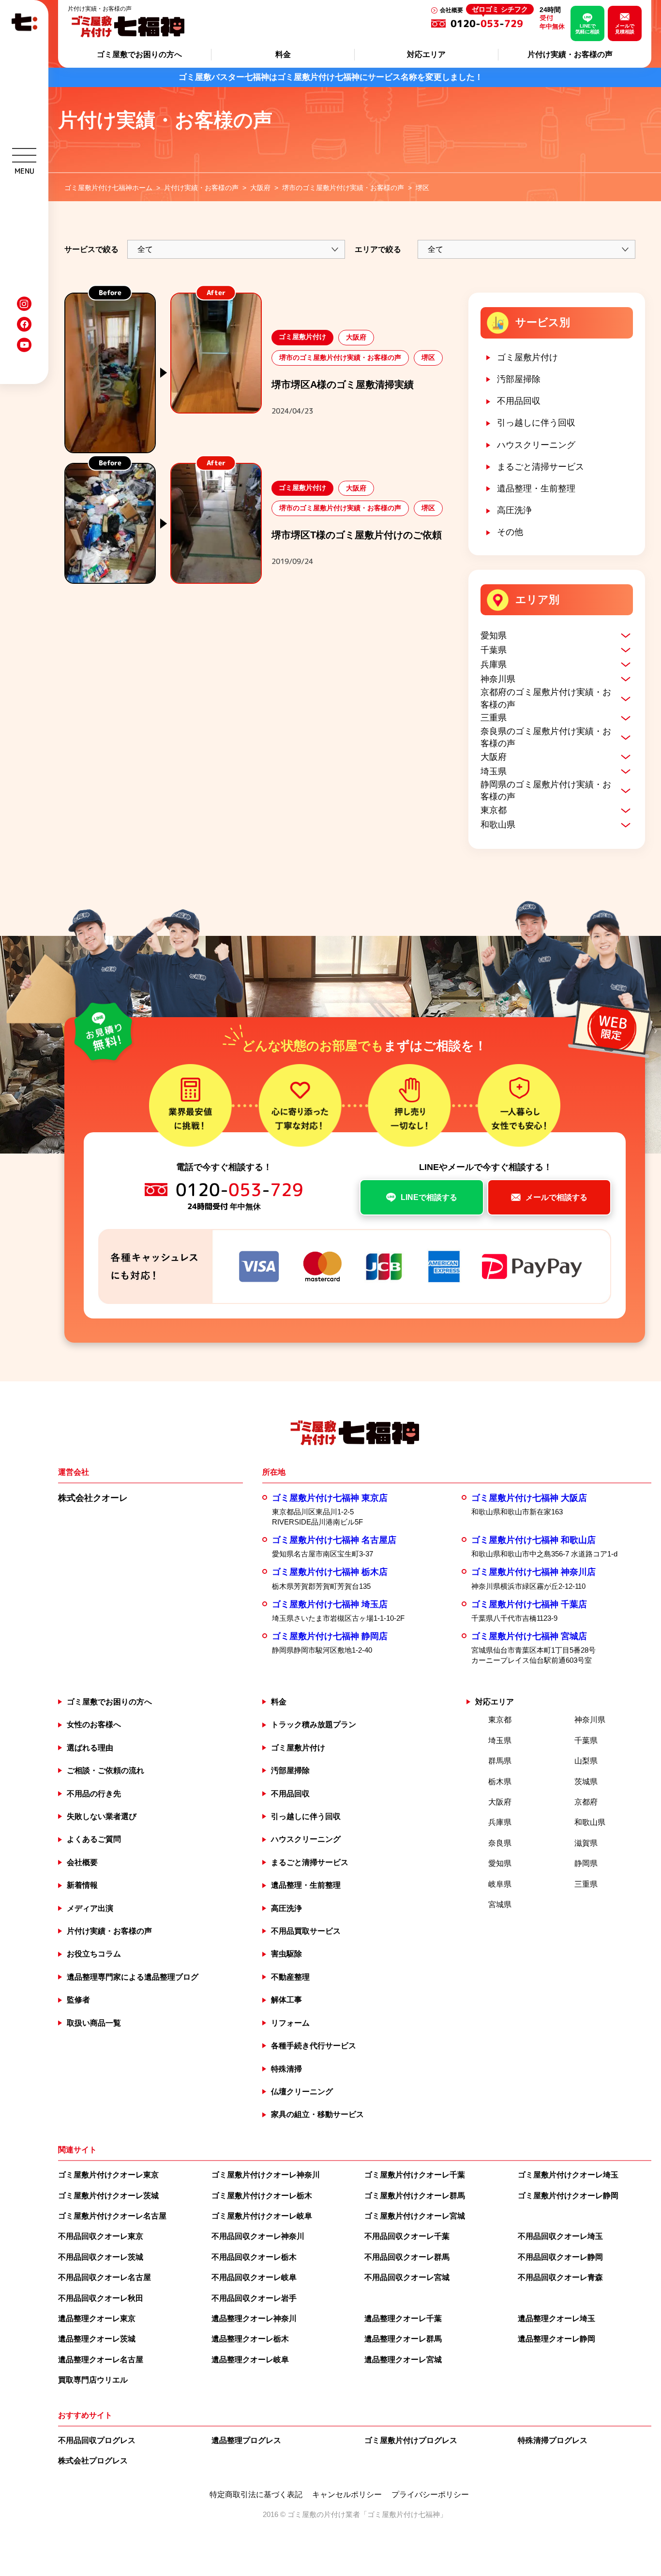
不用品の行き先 (94, 1794)
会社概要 (451, 10)
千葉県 (494, 650)
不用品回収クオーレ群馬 (407, 2257)
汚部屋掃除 (519, 379)
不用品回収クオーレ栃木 (254, 2257)
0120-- (489, 23)
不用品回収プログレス (97, 2440)
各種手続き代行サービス (314, 2046)
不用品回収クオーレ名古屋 (105, 2277)
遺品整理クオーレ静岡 (556, 2339)
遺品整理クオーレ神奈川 (254, 2318)
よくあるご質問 (94, 1839)
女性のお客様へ (94, 1725)
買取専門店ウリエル (93, 2380)
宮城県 (500, 1904)
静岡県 (586, 1863)
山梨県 (586, 1761)
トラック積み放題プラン (314, 1725)
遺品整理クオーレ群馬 (403, 2339)
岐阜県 (500, 1884)
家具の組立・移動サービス (317, 2114)
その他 (510, 532)
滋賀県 (586, 1843)
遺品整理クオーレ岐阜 (250, 2360)
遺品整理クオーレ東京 (97, 2318)
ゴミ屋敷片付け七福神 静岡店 (330, 1636)
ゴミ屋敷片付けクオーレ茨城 (108, 2196)
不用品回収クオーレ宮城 (407, 2277)
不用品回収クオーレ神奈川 (258, 2236)
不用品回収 (519, 401)
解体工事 (286, 2000)
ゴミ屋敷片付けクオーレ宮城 (415, 2216)
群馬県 (500, 1761)
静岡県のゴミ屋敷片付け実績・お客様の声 (546, 791)
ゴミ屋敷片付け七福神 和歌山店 (533, 1540)
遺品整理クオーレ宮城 (403, 2360)
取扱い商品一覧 (94, 2023)
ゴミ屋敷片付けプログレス (411, 2440)
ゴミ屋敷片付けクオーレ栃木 (262, 2196)
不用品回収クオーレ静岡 (560, 2257)
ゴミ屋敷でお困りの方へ (139, 54)
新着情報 (82, 1885)
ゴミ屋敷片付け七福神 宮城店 (529, 1636)
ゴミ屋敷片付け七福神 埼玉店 (330, 1604)
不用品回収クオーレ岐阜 (254, 2277)
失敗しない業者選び (102, 1816)
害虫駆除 (286, 1954)
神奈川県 (498, 679)
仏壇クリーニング (302, 2092)
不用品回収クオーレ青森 (560, 2277)
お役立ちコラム (94, 1954)
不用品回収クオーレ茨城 (101, 2257)
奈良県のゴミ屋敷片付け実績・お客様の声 (546, 737)
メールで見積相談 (625, 29)
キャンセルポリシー (347, 2495)
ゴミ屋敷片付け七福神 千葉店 (529, 1604)
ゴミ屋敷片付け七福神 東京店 (330, 1498)
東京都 (494, 810)
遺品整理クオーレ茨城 (97, 2339)
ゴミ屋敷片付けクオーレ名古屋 (112, 2216)
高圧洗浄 (514, 510)
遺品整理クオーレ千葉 (403, 2318)
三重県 (494, 718)
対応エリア (426, 54)
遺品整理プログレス (246, 2440)
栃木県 (500, 1782)
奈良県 (500, 1843)
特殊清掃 (286, 2069)
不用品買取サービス (306, 1931)
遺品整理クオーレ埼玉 (556, 2318)
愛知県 (494, 636)
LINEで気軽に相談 (587, 29)
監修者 (78, 2000)
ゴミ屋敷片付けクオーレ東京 (108, 2175)
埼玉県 (494, 771)
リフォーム (290, 2023)
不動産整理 (290, 1977)
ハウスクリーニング (536, 445)
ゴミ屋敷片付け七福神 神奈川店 (533, 1572)
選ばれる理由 (90, 1748)
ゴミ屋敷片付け (527, 357)
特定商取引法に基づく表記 (256, 2495)
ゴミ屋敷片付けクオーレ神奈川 (266, 2175)
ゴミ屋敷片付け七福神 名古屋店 (334, 1540)
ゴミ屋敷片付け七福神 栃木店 (330, 1572)
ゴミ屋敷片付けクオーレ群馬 (415, 2196)
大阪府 (494, 757)
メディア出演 (90, 1908)
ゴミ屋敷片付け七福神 (404, 2514)
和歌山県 (498, 825)
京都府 (586, 1802)
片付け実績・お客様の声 (570, 54)
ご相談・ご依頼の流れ (105, 1770)
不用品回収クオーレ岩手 (254, 2298)
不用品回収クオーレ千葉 (407, 2236)
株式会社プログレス (93, 2461)
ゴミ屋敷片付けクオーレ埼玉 (568, 2175)
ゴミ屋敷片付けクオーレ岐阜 (262, 2216)
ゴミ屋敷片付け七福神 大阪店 (529, 1498)
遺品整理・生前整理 (536, 489)
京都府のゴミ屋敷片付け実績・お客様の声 (546, 698)
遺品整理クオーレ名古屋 (101, 2360)
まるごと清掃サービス (541, 467)
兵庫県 (494, 665)
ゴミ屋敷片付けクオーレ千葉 (415, 2175)
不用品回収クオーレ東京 (101, 2236)
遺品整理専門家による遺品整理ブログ (133, 1977)
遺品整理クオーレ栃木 (250, 2339)
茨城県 (586, 1782)
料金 (283, 54)
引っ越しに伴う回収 (536, 423)
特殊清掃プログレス (553, 2440)
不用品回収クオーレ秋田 (101, 2298)
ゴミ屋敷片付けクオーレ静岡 (568, 2196)
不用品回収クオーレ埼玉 (560, 2236)
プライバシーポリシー (430, 2495)
